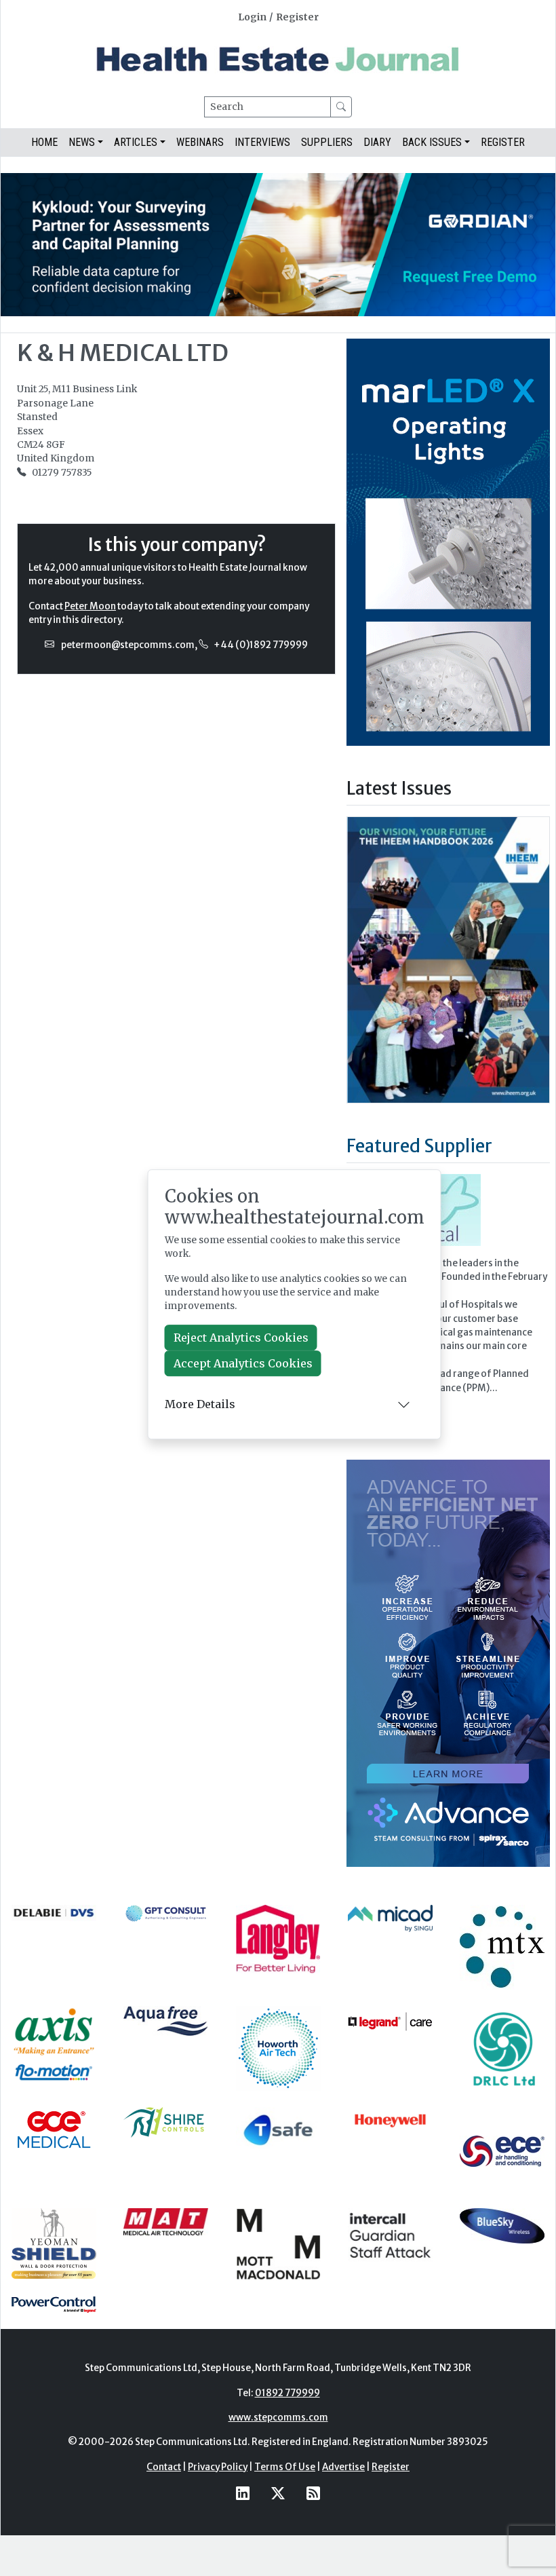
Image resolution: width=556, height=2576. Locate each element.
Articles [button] (136, 142)
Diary (377, 142)
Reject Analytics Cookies (241, 1338)
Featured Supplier (419, 1146)
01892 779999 (287, 2393)
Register (297, 17)
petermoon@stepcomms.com (128, 645)
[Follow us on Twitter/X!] (278, 2493)
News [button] (82, 142)
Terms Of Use (285, 2467)
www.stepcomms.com (278, 2418)
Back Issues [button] (432, 142)
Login (252, 17)
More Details (200, 1404)
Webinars (200, 142)
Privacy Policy (218, 2467)
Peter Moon (90, 606)
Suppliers (327, 142)
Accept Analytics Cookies (243, 1363)
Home (44, 142)
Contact (164, 2467)
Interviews (262, 142)
